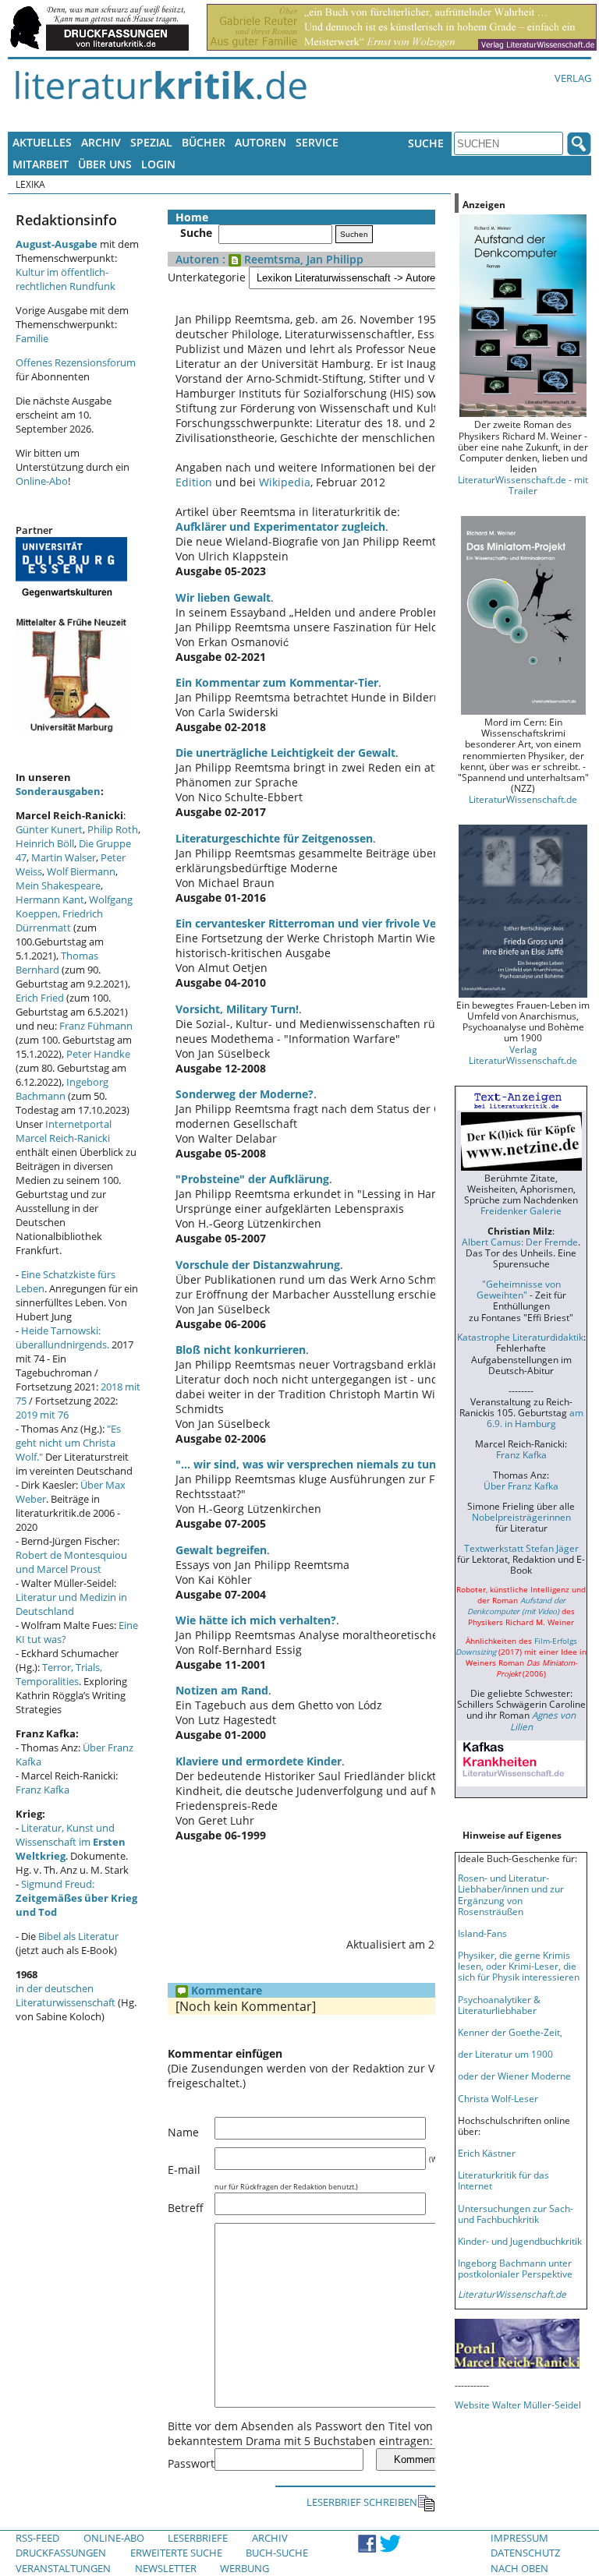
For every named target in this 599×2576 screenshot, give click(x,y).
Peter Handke (98, 1054)
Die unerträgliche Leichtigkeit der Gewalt (285, 753)
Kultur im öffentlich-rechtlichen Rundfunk (66, 279)
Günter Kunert (49, 829)
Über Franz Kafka (521, 1486)
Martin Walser (64, 857)
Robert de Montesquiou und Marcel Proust (71, 1562)
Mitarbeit (41, 164)
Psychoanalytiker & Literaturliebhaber (499, 2005)
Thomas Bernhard (57, 963)
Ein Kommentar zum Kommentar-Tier (277, 682)
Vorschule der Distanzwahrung (258, 1265)
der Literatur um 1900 (505, 2054)
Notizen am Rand (222, 1690)
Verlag (573, 78)
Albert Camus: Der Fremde (520, 1242)
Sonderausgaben (58, 791)
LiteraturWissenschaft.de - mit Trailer (523, 485)
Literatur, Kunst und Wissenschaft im (71, 1842)
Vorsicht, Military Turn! (237, 1009)
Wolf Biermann (81, 871)
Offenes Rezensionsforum (76, 362)
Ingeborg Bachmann (62, 1089)
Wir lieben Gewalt (223, 597)
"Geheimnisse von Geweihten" (519, 1289)
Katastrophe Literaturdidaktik (520, 1337)
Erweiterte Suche (176, 2553)
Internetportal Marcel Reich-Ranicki (64, 1131)
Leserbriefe (198, 2538)
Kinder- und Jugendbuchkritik (520, 2241)
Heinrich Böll (45, 843)
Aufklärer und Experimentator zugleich (280, 527)
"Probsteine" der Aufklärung (252, 1179)
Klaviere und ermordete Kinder (259, 1761)
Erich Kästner (487, 2153)
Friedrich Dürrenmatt (59, 921)
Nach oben (519, 2568)
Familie (32, 338)
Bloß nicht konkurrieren (241, 1350)
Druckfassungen (61, 2553)
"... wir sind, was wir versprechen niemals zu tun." (310, 1464)
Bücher (204, 142)
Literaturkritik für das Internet (503, 2180)
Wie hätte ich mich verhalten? (256, 1620)
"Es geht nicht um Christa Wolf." (68, 1443)
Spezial (151, 142)
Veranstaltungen (63, 2568)
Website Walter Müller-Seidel (518, 2405)
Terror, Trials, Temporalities (59, 1674)
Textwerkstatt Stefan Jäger (521, 1548)
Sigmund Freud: (76, 1898)
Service (317, 142)
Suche (426, 143)
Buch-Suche (277, 2553)
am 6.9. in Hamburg (535, 1418)
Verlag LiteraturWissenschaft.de (523, 1055)
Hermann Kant (50, 899)
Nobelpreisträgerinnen (521, 1517)
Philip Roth (113, 829)
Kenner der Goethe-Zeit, (510, 2032)
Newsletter (166, 2568)
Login (158, 164)
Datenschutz (525, 2553)
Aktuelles (42, 142)
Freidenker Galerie (521, 1210)
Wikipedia (285, 482)
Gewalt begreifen (221, 1550)
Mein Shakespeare (58, 885)
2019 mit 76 (42, 1415)
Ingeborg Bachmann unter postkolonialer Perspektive (515, 2268)
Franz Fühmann (96, 1026)
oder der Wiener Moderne (514, 2076)
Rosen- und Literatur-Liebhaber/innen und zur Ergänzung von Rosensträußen (511, 1894)
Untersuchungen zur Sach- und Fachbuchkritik (516, 2214)
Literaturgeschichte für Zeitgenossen (274, 838)
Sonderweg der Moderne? (245, 1094)
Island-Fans (482, 1933)
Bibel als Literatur (78, 1936)
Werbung (245, 2568)
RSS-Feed (37, 2538)
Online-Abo (42, 481)
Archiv (101, 142)
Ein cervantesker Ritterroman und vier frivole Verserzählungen (344, 923)
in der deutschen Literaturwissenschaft (66, 1995)
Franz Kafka (43, 1790)
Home (192, 217)
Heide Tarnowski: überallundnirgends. (62, 1337)
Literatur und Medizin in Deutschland (71, 1604)
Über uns (105, 164)
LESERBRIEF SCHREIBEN (362, 2502)
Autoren (261, 142)
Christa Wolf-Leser (498, 2098)
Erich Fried (40, 998)
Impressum (519, 2538)
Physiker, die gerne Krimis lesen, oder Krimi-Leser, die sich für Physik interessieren (519, 1966)
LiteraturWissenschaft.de (523, 799)
